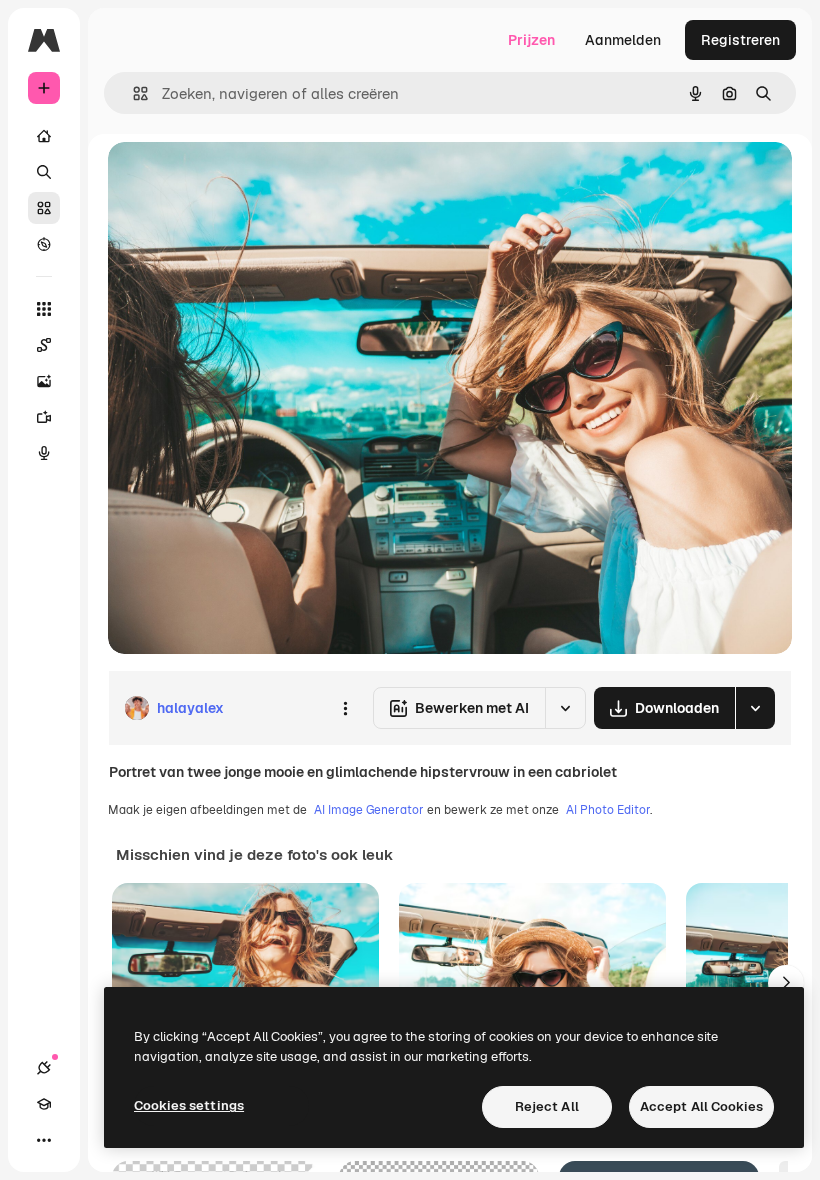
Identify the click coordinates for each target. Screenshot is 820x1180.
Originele (239, 179)
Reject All (547, 1106)
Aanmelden (623, 40)
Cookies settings (189, 1105)
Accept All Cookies (701, 1106)
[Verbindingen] (44, 1068)
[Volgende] (786, 983)
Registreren (740, 40)
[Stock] (44, 208)
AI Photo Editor (608, 810)
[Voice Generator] (44, 453)
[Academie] (44, 1104)
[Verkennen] (44, 244)
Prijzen (531, 40)
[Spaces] (44, 345)
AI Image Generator (369, 810)
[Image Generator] (44, 381)
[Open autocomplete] (132, 93)
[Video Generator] (44, 417)
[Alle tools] (44, 309)
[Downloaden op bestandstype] (755, 708)
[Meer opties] (345, 708)
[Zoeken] (44, 172)
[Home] (44, 136)
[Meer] (44, 1140)
